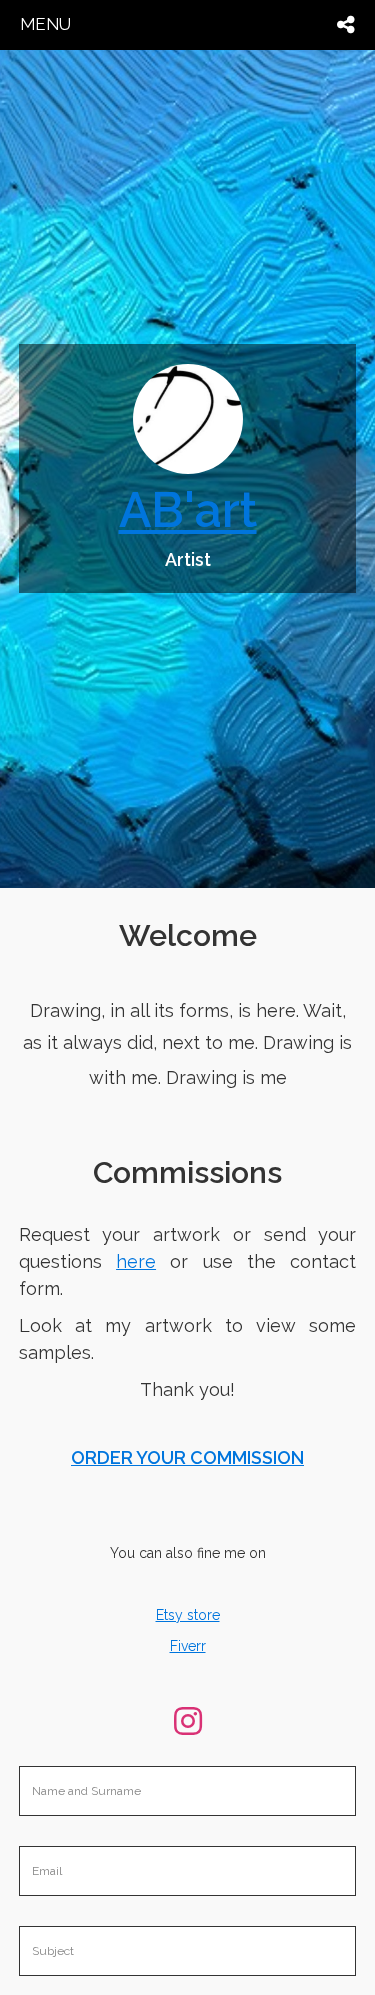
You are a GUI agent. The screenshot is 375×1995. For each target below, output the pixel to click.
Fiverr (188, 1646)
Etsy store (188, 1615)
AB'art (188, 510)
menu (45, 24)
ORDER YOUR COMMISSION (187, 1457)
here (136, 1261)
